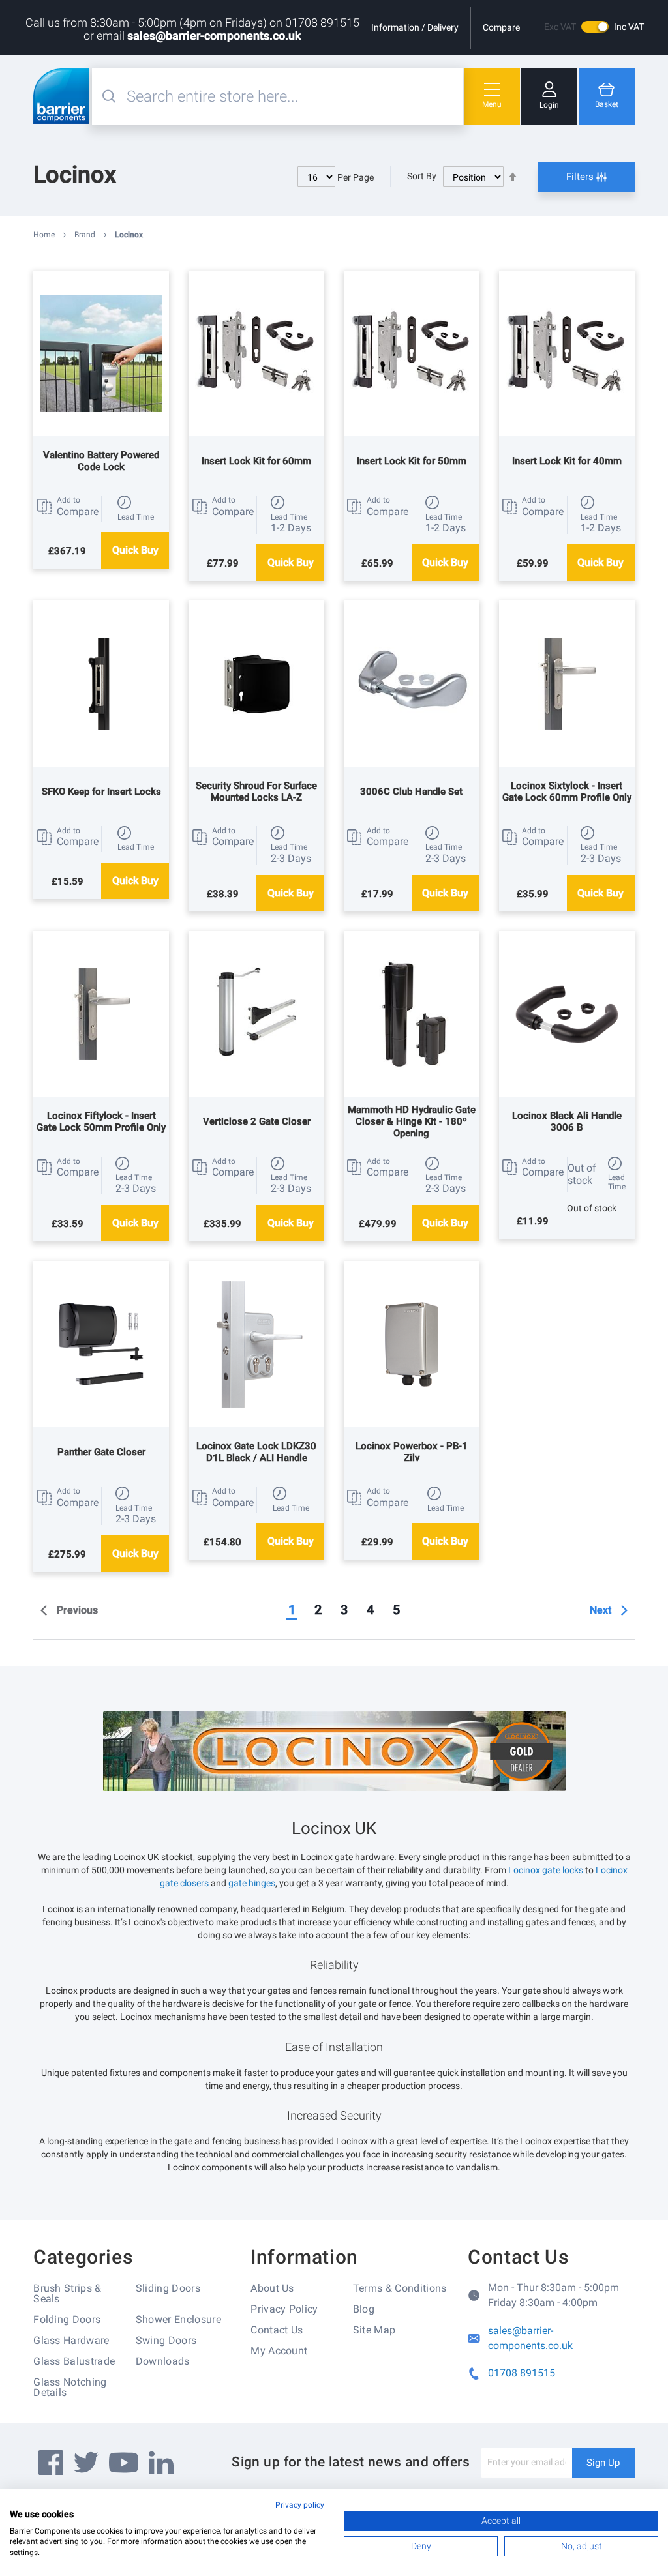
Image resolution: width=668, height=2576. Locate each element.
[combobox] (293, 96)
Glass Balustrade (74, 2361)
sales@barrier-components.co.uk (214, 36)
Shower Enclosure (178, 2319)
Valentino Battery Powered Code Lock (101, 461)
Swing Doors (166, 2340)
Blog (364, 2309)
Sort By (422, 176)
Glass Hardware (71, 2340)
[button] (67, 507)
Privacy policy (300, 2505)
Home (45, 235)
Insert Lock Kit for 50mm (412, 461)
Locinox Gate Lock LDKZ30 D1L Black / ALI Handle (256, 1452)
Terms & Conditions (400, 2288)
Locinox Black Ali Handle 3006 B (567, 1121)
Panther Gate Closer (101, 1452)
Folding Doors (67, 2319)
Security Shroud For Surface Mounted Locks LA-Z (256, 792)
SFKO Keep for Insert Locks (101, 792)
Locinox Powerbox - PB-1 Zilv (412, 1452)
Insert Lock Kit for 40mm (567, 461)
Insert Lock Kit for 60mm (256, 461)
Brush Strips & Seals (67, 2293)
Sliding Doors (168, 2288)
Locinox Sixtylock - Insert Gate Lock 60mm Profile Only (567, 792)
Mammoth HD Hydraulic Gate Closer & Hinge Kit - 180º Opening (412, 1121)
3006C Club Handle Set (411, 792)
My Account (279, 2351)
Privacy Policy (284, 2309)
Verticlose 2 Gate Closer (257, 1121)
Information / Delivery (415, 27)
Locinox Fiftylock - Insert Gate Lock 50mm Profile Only (101, 1121)
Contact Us (277, 2330)
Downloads (163, 2361)
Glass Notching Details (70, 2387)
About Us (272, 2288)
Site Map (374, 2330)
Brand (86, 235)
